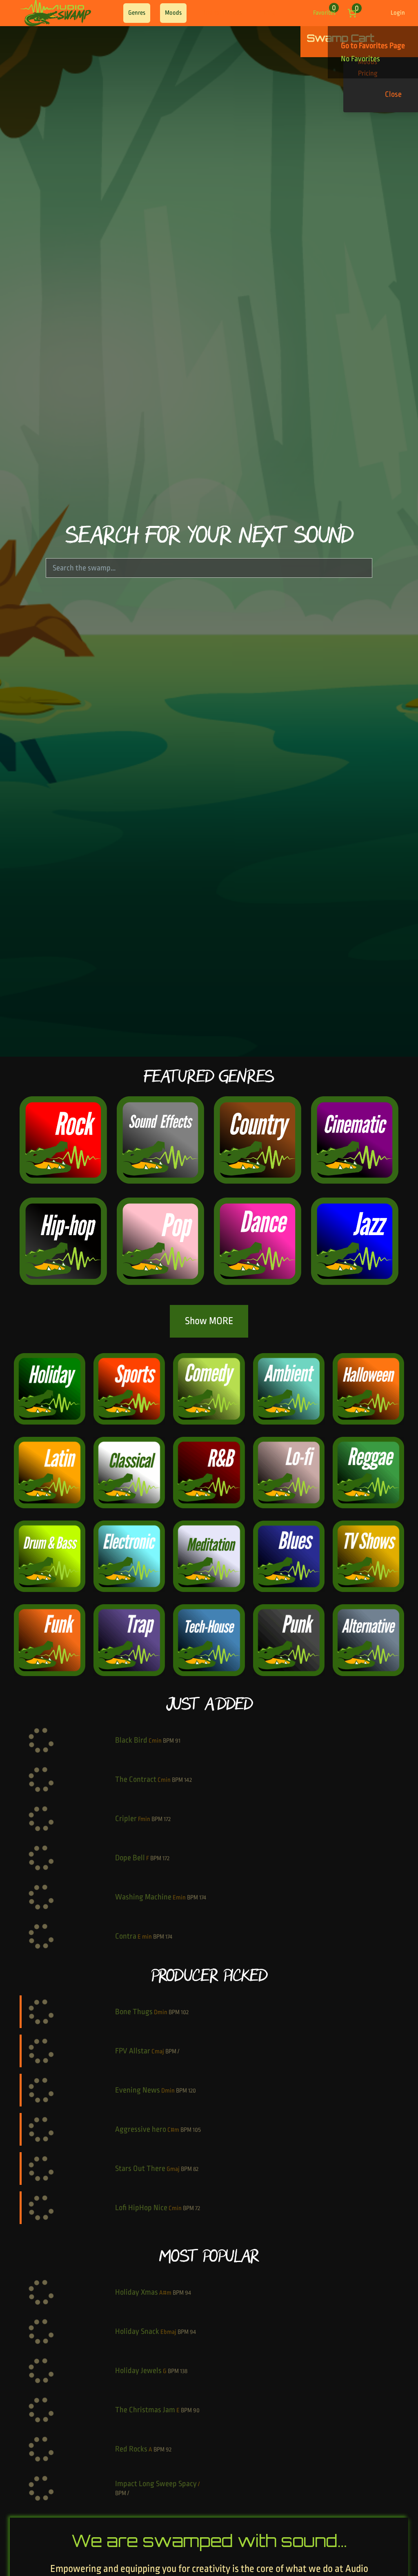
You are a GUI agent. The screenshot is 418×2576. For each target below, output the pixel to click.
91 (178, 1741)
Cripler (126, 1819)
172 (167, 1819)
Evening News (138, 2090)
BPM (168, 1741)
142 (188, 1780)
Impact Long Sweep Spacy (156, 2484)
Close (393, 94)
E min (145, 1937)
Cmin (155, 1741)
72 (198, 2208)
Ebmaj (168, 2332)
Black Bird (131, 1740)
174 (203, 1898)
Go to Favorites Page (373, 46)
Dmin (161, 2012)
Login (398, 13)
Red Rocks (131, 2449)
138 (184, 2371)
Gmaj (173, 2169)
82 (196, 2169)
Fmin (144, 1819)
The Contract (136, 1779)
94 (188, 2293)
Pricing (267, 13)
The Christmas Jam (145, 2410)
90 (196, 2410)
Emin (179, 1898)
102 (185, 2012)
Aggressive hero (141, 2129)
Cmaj (158, 2052)
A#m (165, 2293)
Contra (126, 1936)
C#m (173, 2130)
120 (192, 2091)
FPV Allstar (133, 2051)
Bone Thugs (134, 2012)
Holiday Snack (137, 2331)
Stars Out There (140, 2169)
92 (169, 2450)
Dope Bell (130, 1858)
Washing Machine (143, 1897)
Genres (137, 13)
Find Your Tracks (221, 13)
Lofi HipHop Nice (141, 2208)
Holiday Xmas (137, 2292)
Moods (173, 13)
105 (197, 2130)
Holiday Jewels (138, 2371)
